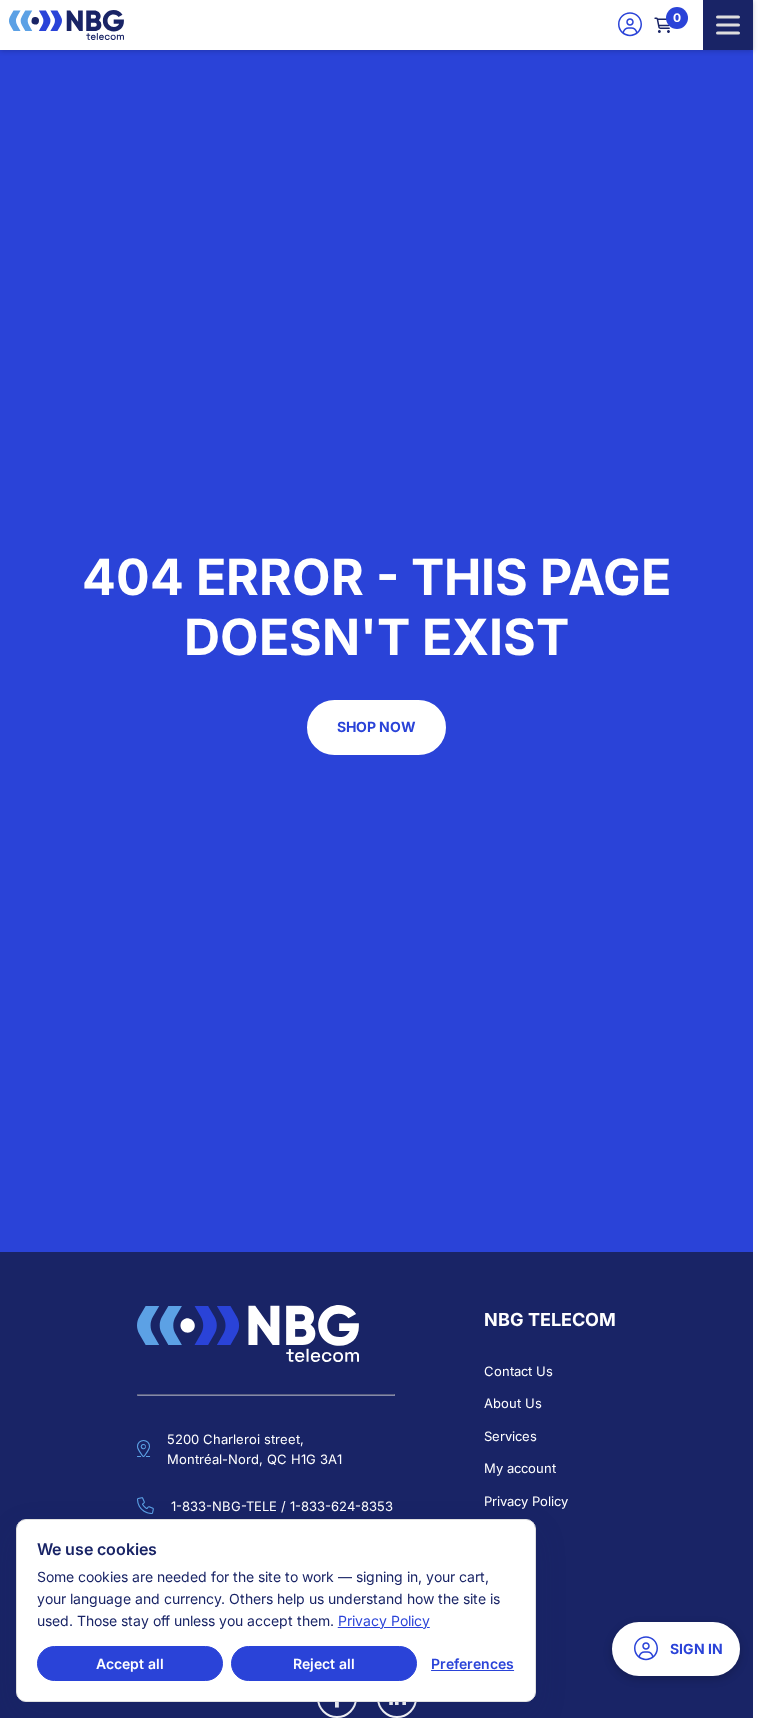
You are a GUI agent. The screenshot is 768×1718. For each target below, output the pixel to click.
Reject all (324, 1663)
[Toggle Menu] (728, 24)
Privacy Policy (526, 1501)
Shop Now (376, 726)
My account (520, 1468)
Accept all (130, 1663)
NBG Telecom (550, 1319)
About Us (513, 1403)
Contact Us (518, 1371)
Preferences (472, 1663)
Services (510, 1436)
